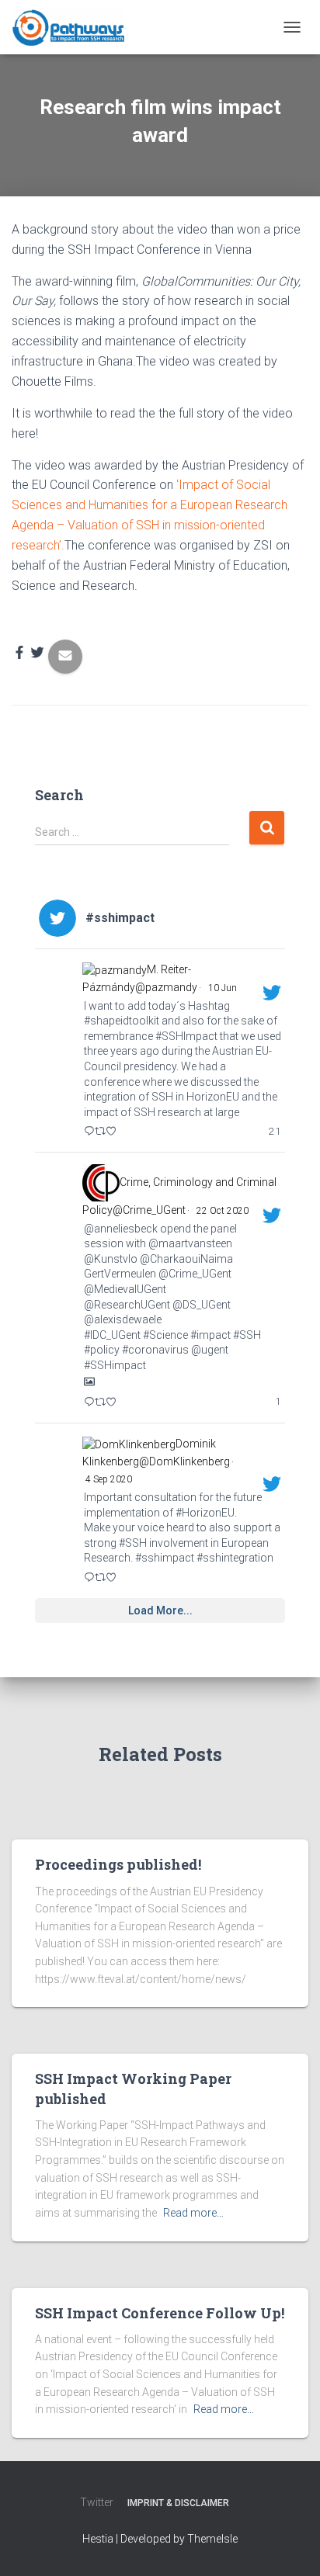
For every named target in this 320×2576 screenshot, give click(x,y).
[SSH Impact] (74, 27)
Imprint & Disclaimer (178, 2503)
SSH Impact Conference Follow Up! (160, 2313)
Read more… (193, 2213)
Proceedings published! (118, 1864)
